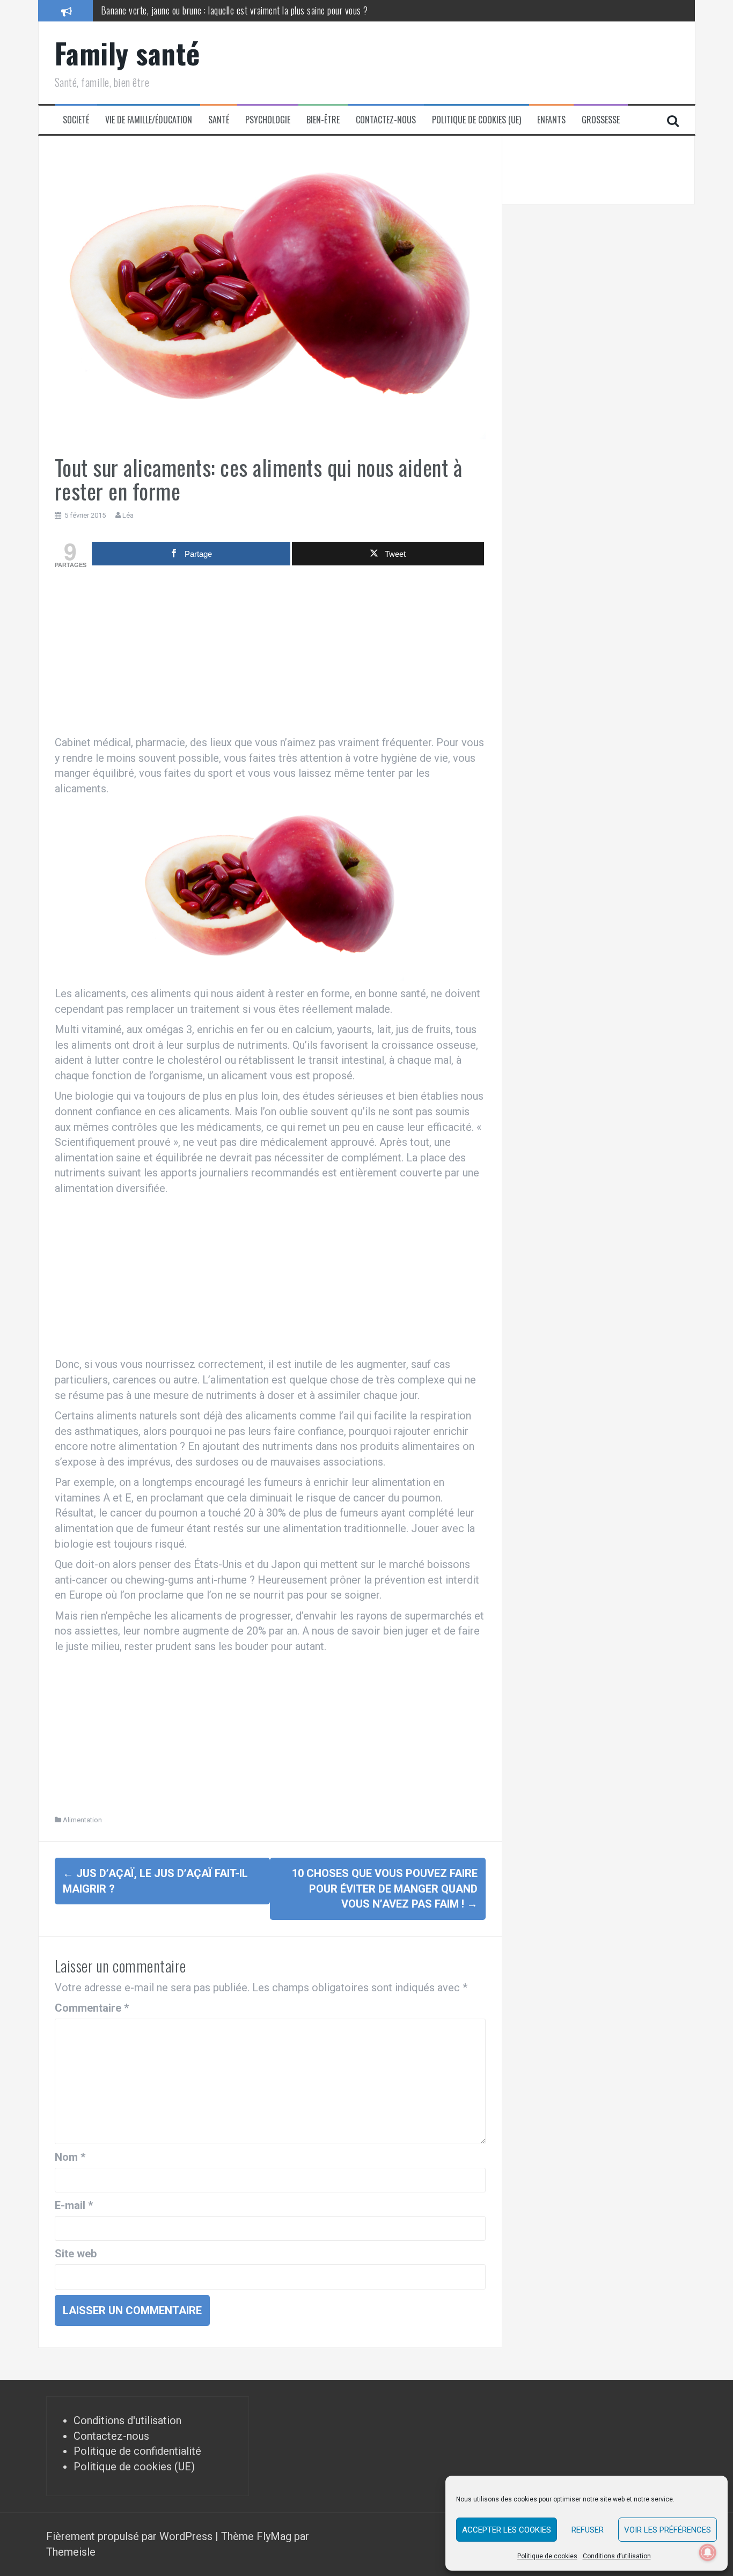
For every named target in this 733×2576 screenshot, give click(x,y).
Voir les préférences (668, 2530)
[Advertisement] (270, 654)
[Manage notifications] (708, 2552)
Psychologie (268, 120)
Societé (76, 120)
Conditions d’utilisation (617, 2556)
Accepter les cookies (507, 2530)
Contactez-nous (386, 120)
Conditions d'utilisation (127, 2420)
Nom (70, 2157)
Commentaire (92, 2008)
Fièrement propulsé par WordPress (131, 2536)
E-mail (74, 2205)
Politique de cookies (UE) (477, 120)
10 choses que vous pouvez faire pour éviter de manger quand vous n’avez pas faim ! (385, 1889)
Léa (128, 515)
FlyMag (274, 2536)
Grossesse (601, 120)
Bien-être (323, 120)
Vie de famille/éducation (149, 120)
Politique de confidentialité (137, 2451)
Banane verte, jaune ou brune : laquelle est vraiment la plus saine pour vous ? (234, 10)
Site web (76, 2254)
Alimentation (82, 1820)
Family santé (127, 53)
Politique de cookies (547, 2556)
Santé (219, 120)
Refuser (588, 2530)
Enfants (551, 120)
